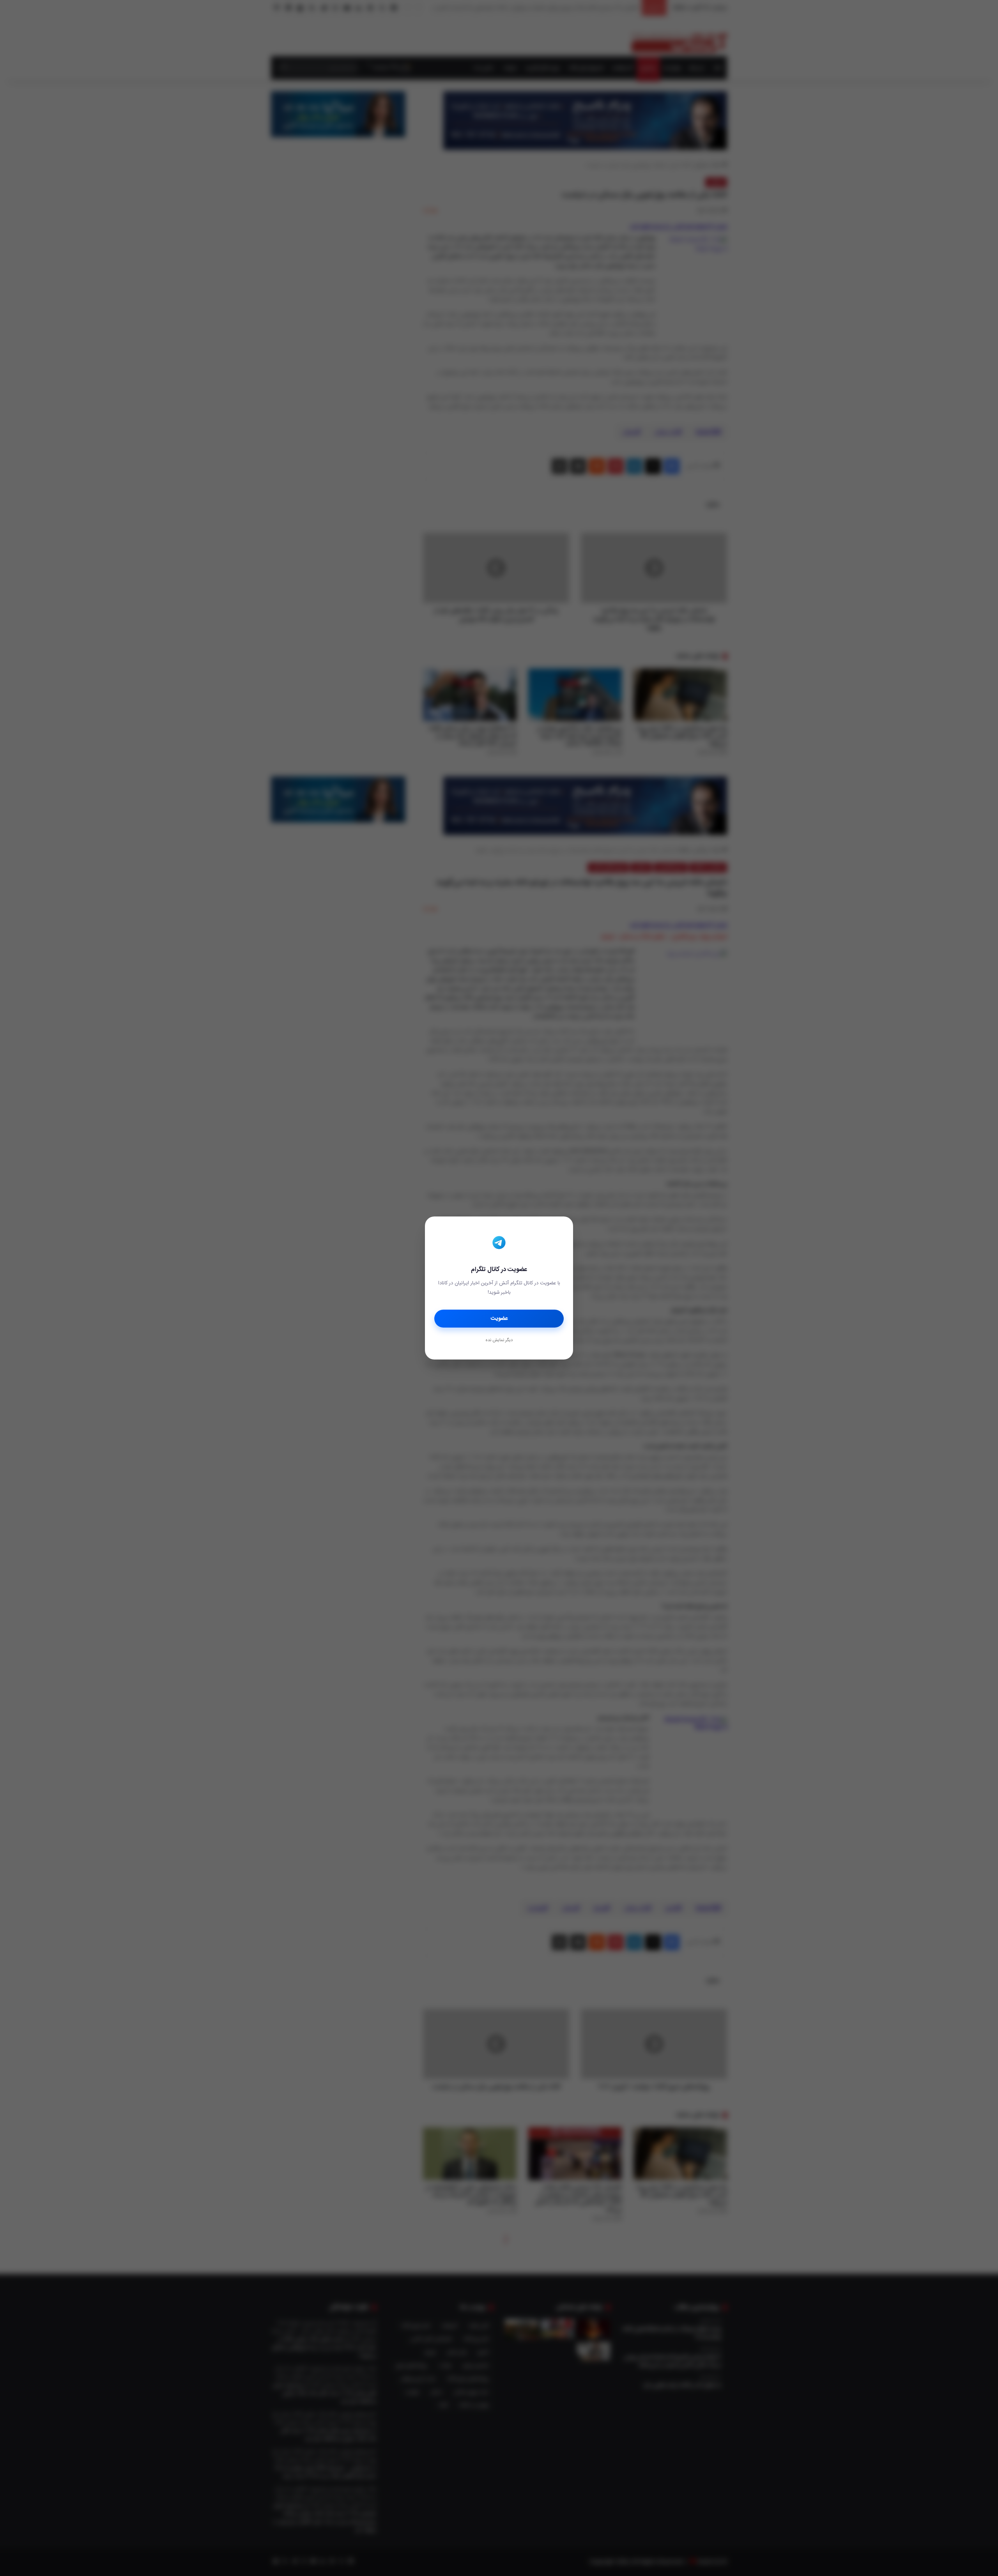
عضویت (499, 1319)
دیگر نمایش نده (499, 1340)
